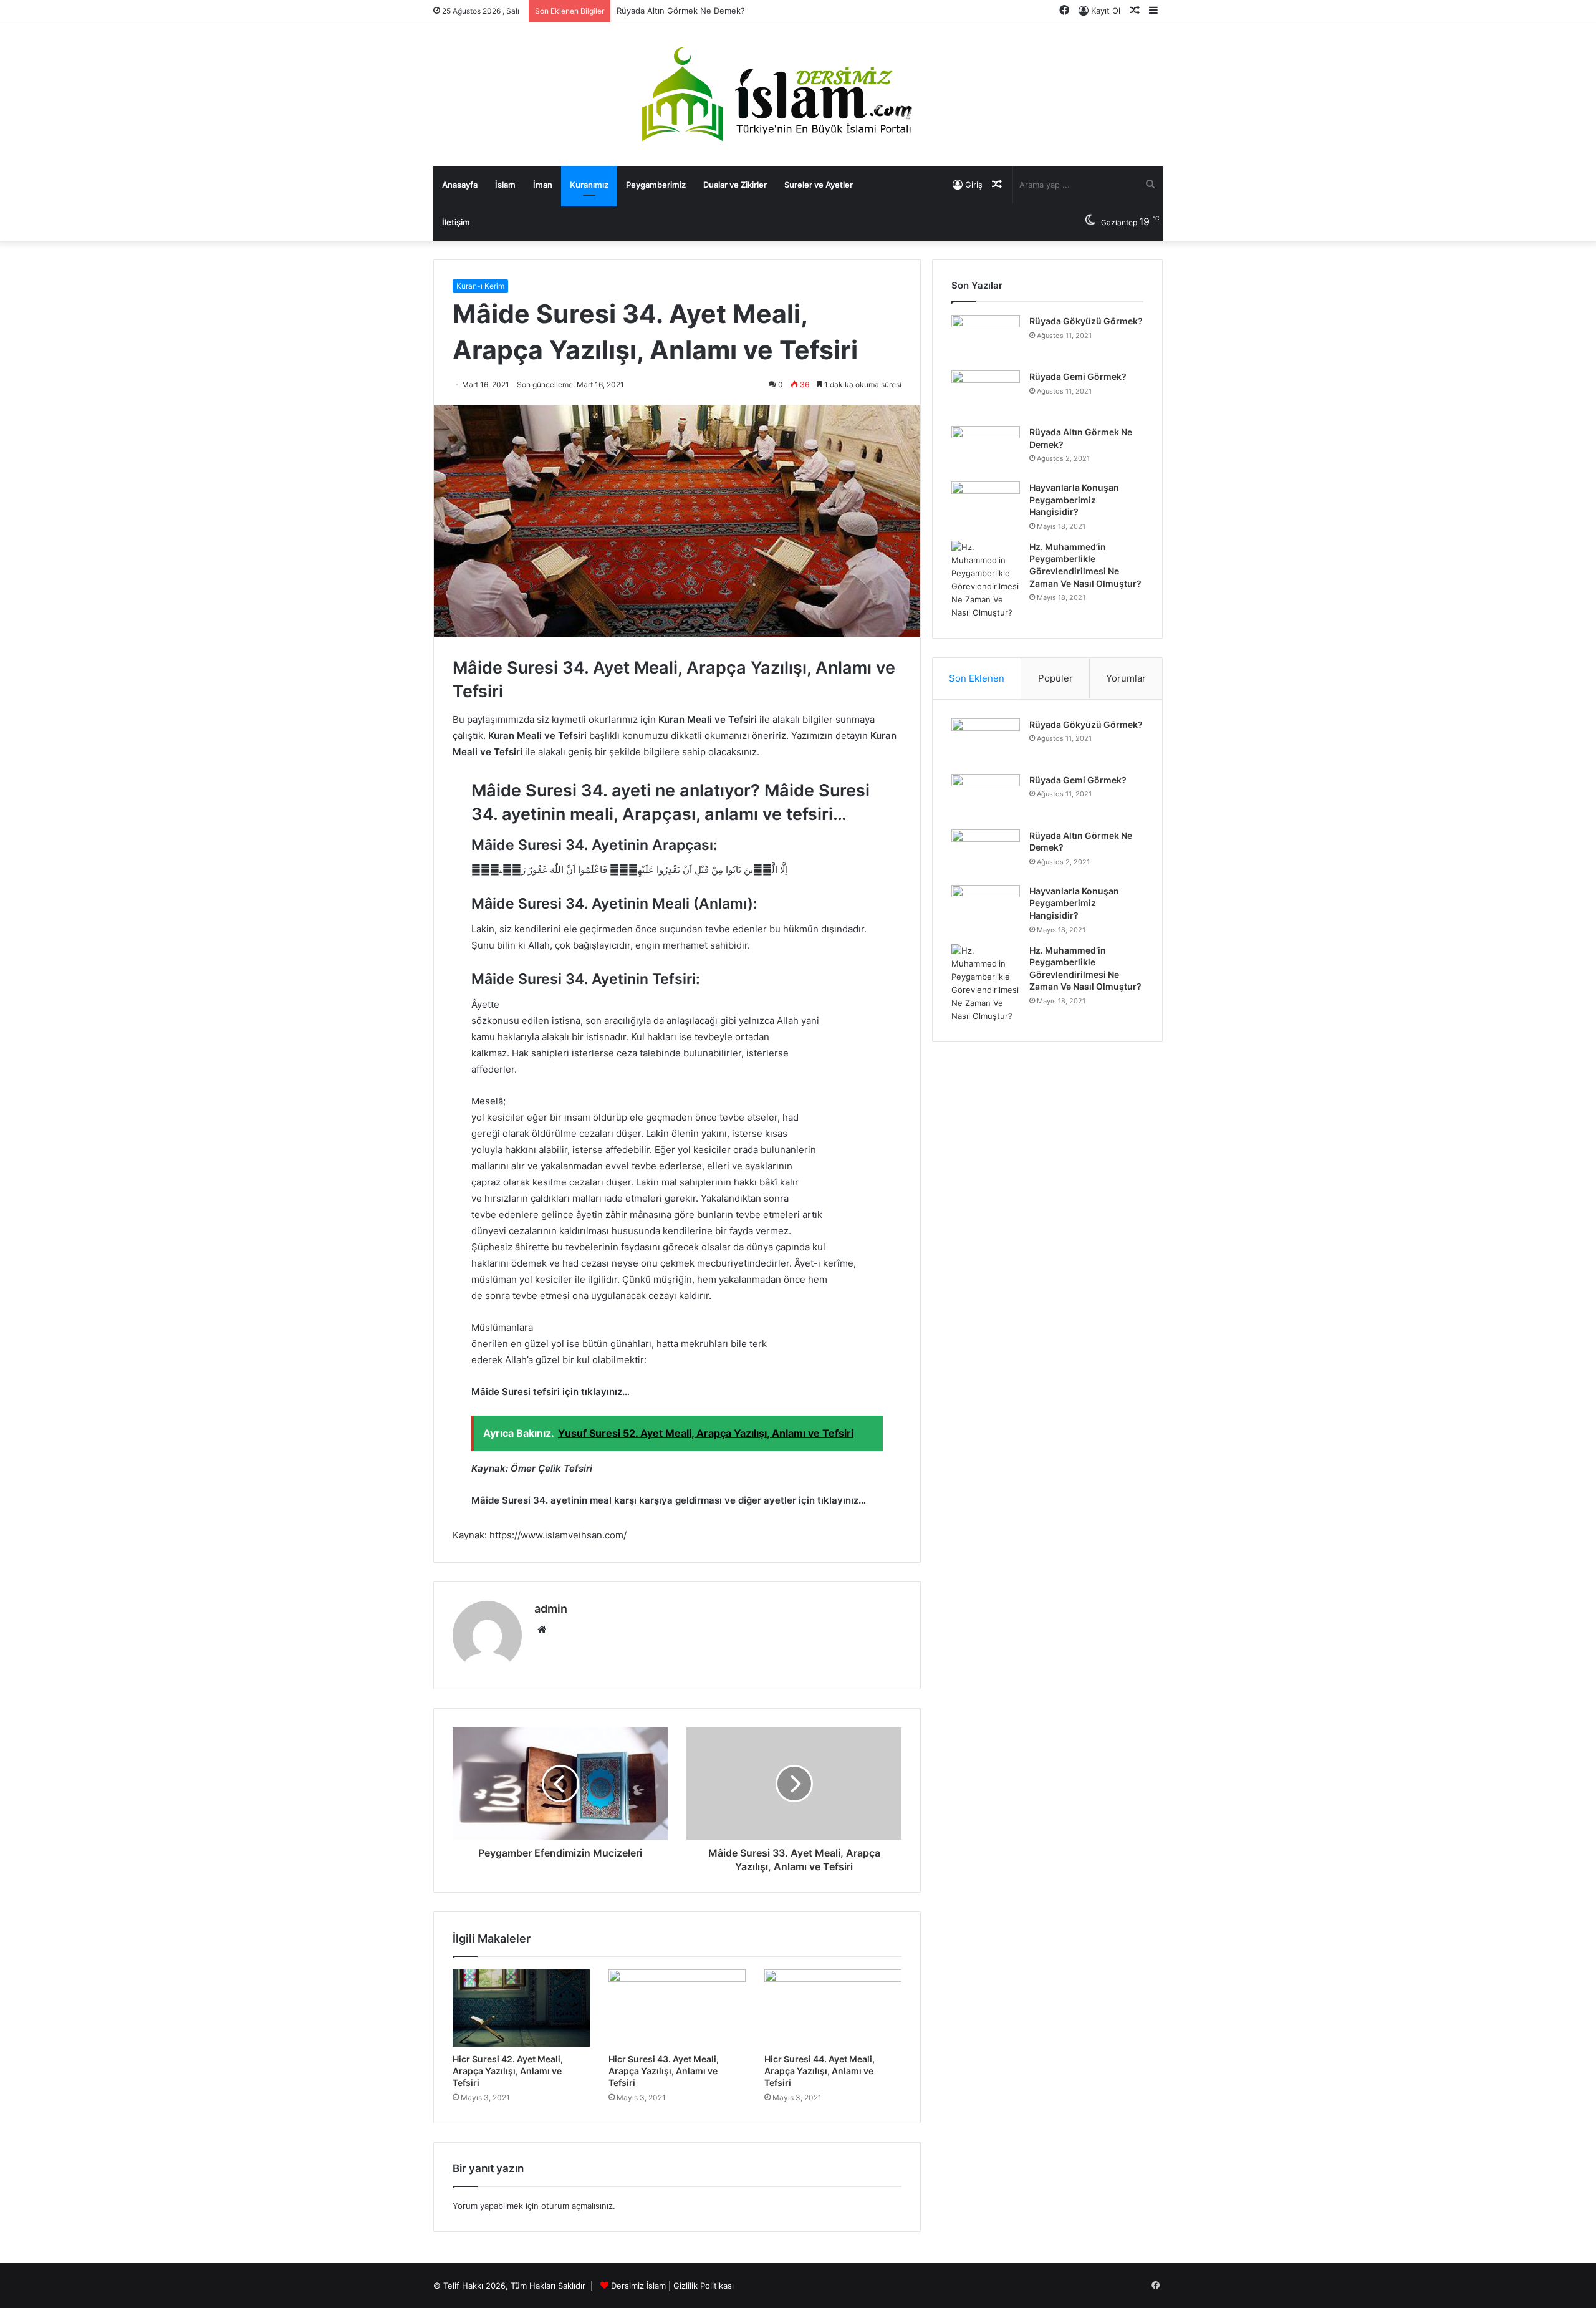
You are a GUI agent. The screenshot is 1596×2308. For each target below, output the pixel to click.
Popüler (1055, 678)
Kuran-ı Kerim (480, 286)
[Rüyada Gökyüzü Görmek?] (986, 338)
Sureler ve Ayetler (819, 185)
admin (551, 1609)
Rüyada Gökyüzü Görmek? (1086, 321)
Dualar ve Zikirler (735, 185)
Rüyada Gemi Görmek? (1078, 376)
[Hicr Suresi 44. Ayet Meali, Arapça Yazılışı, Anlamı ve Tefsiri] (833, 2008)
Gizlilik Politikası (704, 2286)
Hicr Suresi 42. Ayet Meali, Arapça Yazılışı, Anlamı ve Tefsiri (508, 2071)
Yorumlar (1126, 678)
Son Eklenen (977, 678)
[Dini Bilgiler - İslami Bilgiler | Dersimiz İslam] (798, 94)
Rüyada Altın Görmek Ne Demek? (681, 11)
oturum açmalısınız (577, 2206)
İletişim (456, 222)
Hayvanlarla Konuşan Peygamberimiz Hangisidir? (1074, 500)
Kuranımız (589, 185)
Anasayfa (460, 185)
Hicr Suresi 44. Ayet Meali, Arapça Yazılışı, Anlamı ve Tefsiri (820, 2071)
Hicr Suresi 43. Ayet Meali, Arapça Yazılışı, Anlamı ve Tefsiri (664, 2071)
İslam (505, 185)
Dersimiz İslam (638, 2286)
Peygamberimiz (656, 185)
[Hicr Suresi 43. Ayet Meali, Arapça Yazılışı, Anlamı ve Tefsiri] (677, 2008)
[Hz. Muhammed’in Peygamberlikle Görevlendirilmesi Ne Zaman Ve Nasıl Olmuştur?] (986, 580)
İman (543, 185)
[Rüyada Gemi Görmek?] (986, 394)
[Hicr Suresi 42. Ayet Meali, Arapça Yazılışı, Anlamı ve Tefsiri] (521, 2008)
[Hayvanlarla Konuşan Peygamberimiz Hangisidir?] (986, 505)
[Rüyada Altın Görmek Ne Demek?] (986, 449)
